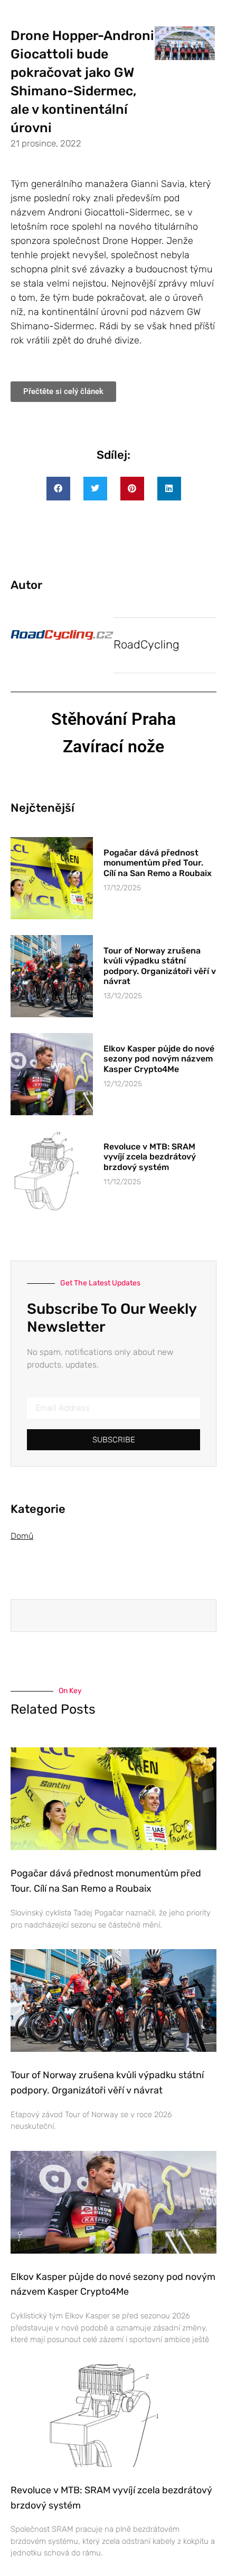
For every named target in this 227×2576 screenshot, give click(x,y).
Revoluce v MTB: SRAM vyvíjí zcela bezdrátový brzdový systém (150, 1157)
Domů (22, 1536)
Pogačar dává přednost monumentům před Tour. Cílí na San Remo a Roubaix (158, 863)
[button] (58, 489)
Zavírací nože (113, 746)
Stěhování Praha (113, 719)
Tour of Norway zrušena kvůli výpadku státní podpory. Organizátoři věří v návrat (160, 966)
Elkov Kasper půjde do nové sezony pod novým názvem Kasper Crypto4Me (159, 1059)
